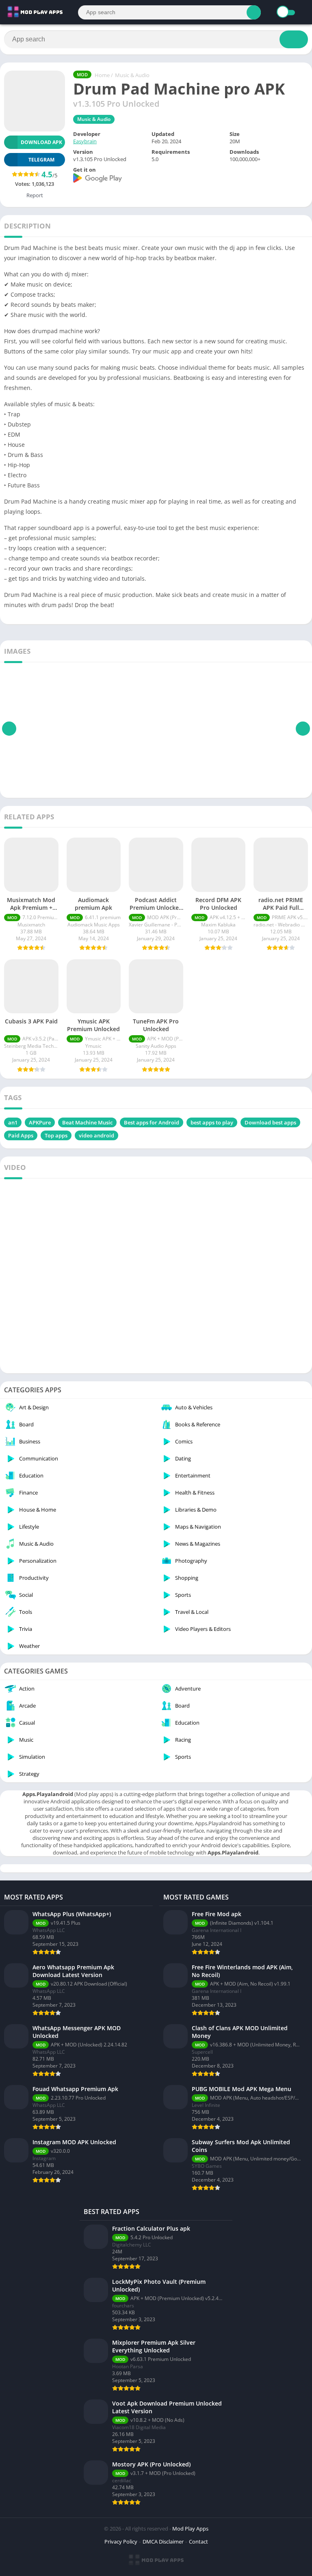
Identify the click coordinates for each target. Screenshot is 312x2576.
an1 (13, 1122)
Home (102, 75)
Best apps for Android (152, 1122)
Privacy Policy (121, 2542)
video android (96, 1135)
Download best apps (270, 1122)
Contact (198, 2542)
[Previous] (9, 729)
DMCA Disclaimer (163, 2542)
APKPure (40, 1122)
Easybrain (85, 141)
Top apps (56, 1135)
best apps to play (212, 1122)
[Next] (303, 729)
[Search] (254, 12)
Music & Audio (132, 75)
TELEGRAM (41, 160)
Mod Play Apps (190, 2529)
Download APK (41, 142)
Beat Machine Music (87, 1122)
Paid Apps (21, 1135)
